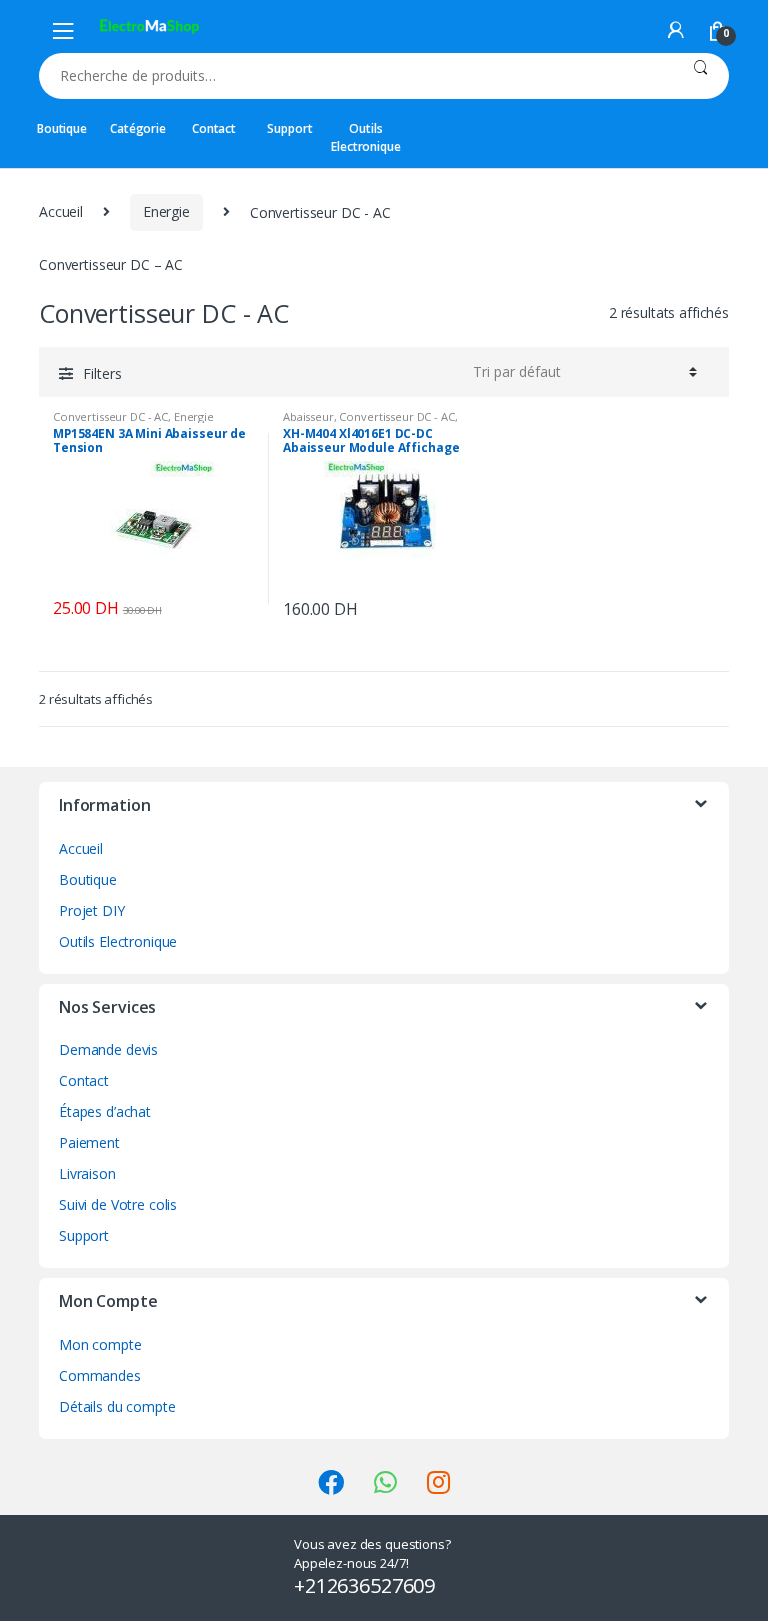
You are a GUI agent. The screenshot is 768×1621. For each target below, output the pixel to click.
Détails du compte (117, 1406)
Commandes (100, 1375)
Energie (166, 211)
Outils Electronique (365, 137)
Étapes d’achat (105, 1111)
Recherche (700, 76)
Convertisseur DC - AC (110, 416)
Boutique (62, 128)
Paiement (89, 1142)
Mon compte (100, 1344)
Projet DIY (92, 910)
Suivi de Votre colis (118, 1204)
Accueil (61, 211)
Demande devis (108, 1049)
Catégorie (138, 128)
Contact (214, 128)
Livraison (87, 1173)
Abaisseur (308, 416)
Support (289, 128)
